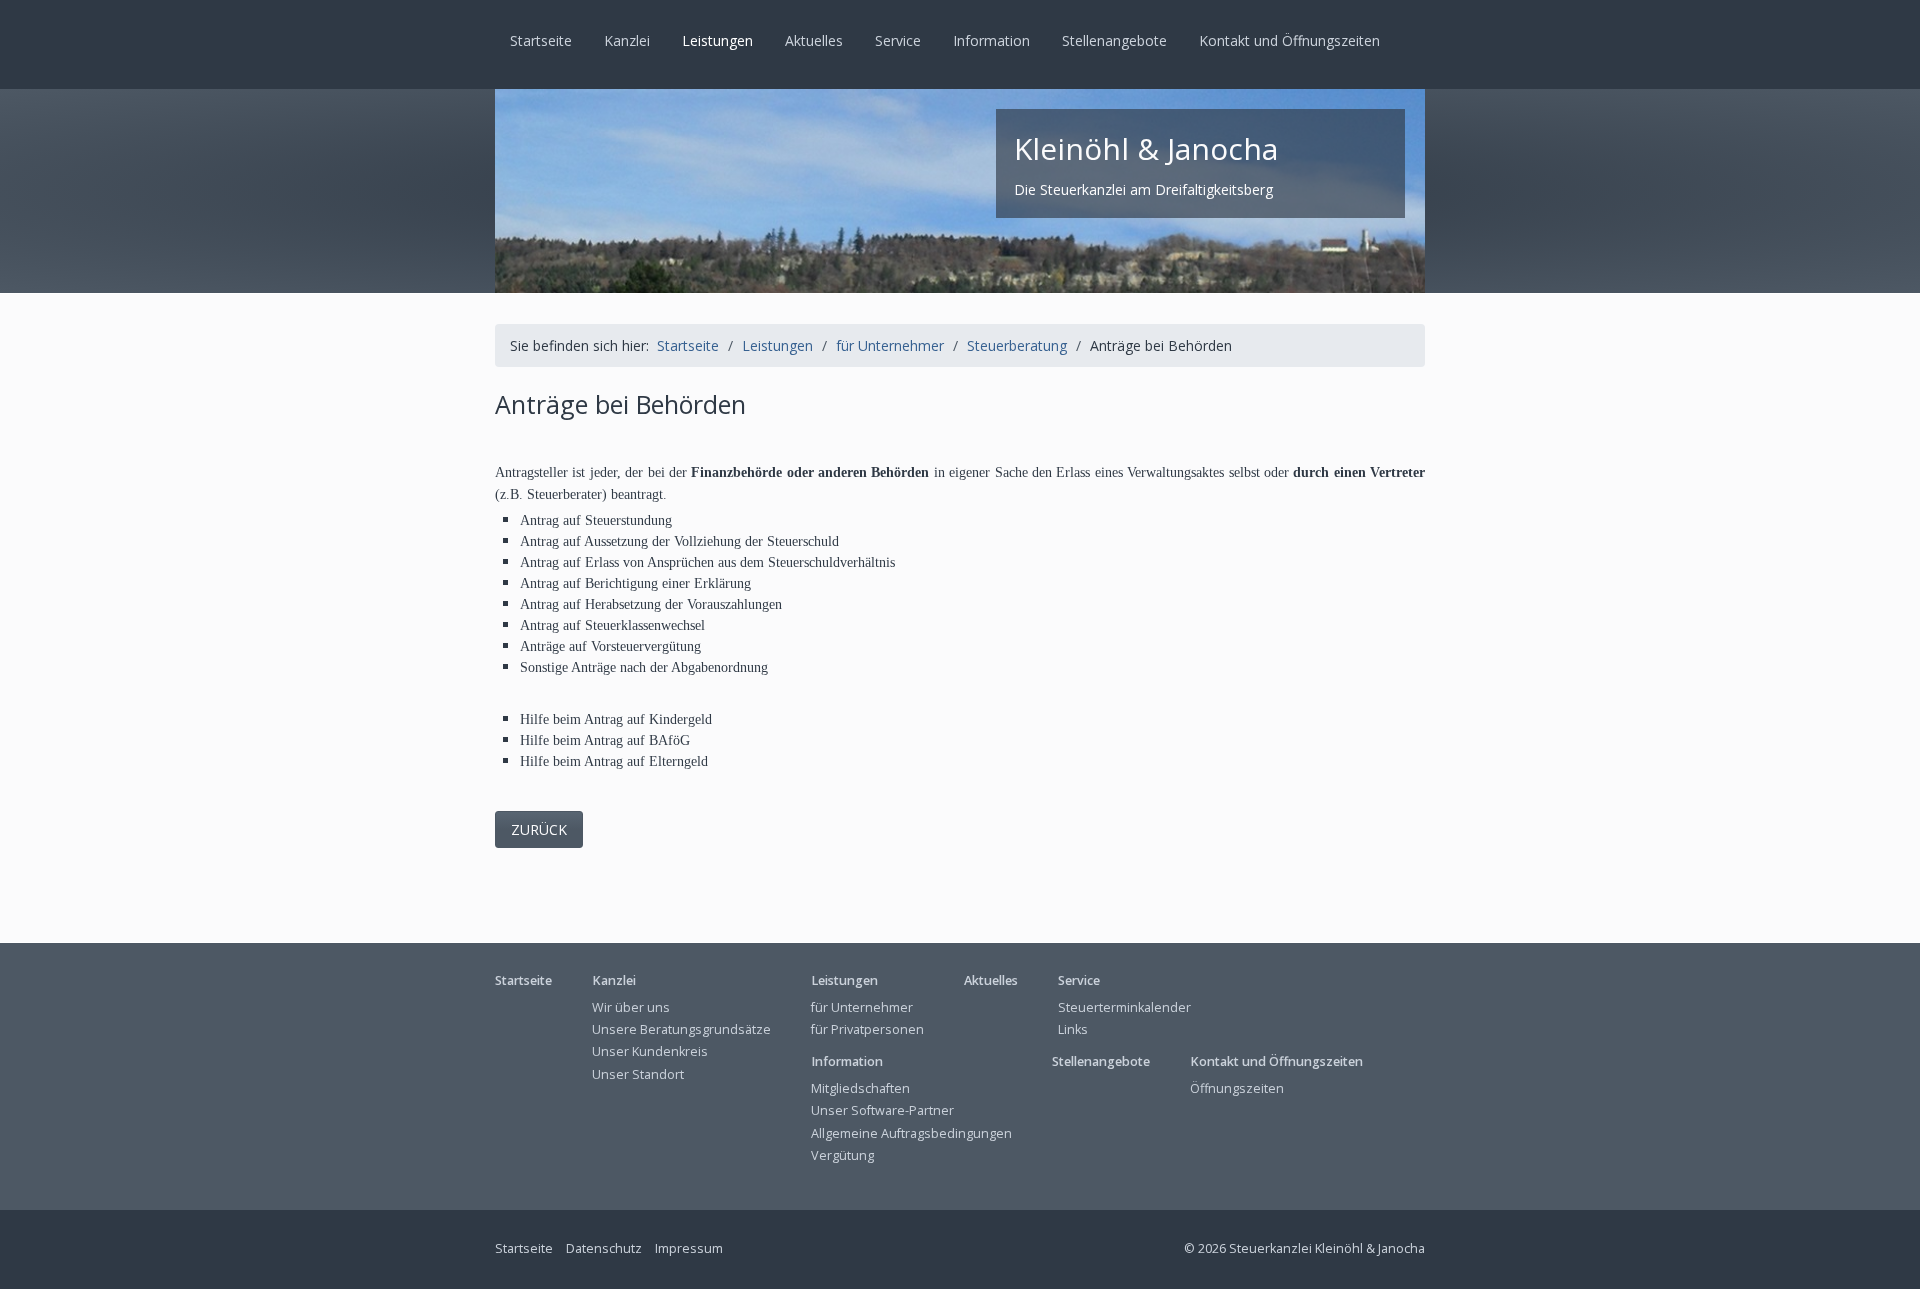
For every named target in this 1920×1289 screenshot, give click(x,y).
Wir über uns (631, 1007)
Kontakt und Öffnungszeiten (1289, 40)
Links (1073, 1029)
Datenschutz (604, 1248)
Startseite (541, 40)
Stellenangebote (1114, 40)
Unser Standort (638, 1074)
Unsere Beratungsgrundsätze (681, 1029)
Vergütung (842, 1155)
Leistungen (717, 40)
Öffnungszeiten (1237, 1088)
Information (991, 40)
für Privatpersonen (867, 1029)
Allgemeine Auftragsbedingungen (911, 1133)
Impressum (689, 1248)
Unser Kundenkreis (650, 1051)
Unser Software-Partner (882, 1110)
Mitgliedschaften (860, 1088)
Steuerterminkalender (1124, 1007)
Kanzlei (627, 40)
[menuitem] (542, 41)
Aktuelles (814, 40)
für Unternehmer (862, 1007)
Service (898, 40)
